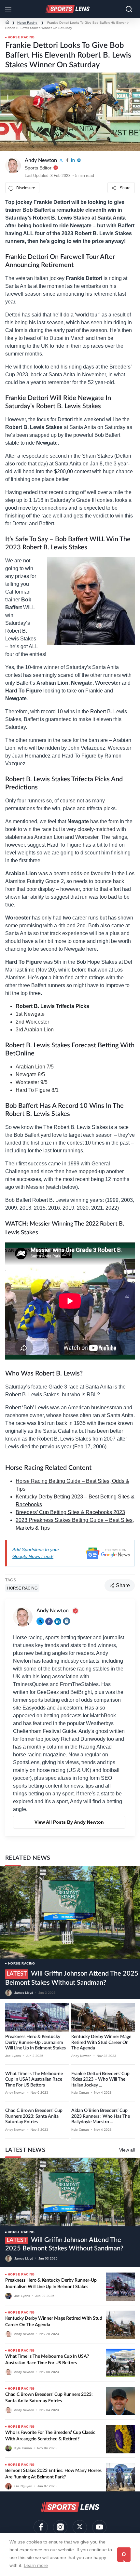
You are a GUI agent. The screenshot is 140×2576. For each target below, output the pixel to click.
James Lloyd (24, 1993)
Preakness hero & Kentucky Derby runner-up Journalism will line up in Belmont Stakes (35, 2042)
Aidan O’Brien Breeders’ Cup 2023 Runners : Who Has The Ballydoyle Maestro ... (101, 2116)
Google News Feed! (33, 1556)
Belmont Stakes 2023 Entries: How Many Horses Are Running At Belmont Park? (53, 2474)
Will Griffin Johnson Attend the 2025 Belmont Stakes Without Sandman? (64, 2244)
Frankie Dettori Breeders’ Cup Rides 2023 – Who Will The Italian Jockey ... (100, 2080)
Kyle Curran (80, 2093)
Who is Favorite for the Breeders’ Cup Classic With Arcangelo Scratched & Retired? (50, 2436)
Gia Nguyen (23, 2486)
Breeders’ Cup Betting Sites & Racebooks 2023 (70, 1512)
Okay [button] (124, 2557)
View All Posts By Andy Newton (69, 1822)
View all (127, 2150)
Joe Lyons (13, 2056)
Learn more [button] (36, 2565)
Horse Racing (27, 23)
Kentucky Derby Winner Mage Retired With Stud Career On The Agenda (101, 2042)
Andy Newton (81, 2056)
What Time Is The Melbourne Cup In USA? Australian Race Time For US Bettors (34, 2080)
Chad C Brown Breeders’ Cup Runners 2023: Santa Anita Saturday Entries (34, 2116)
